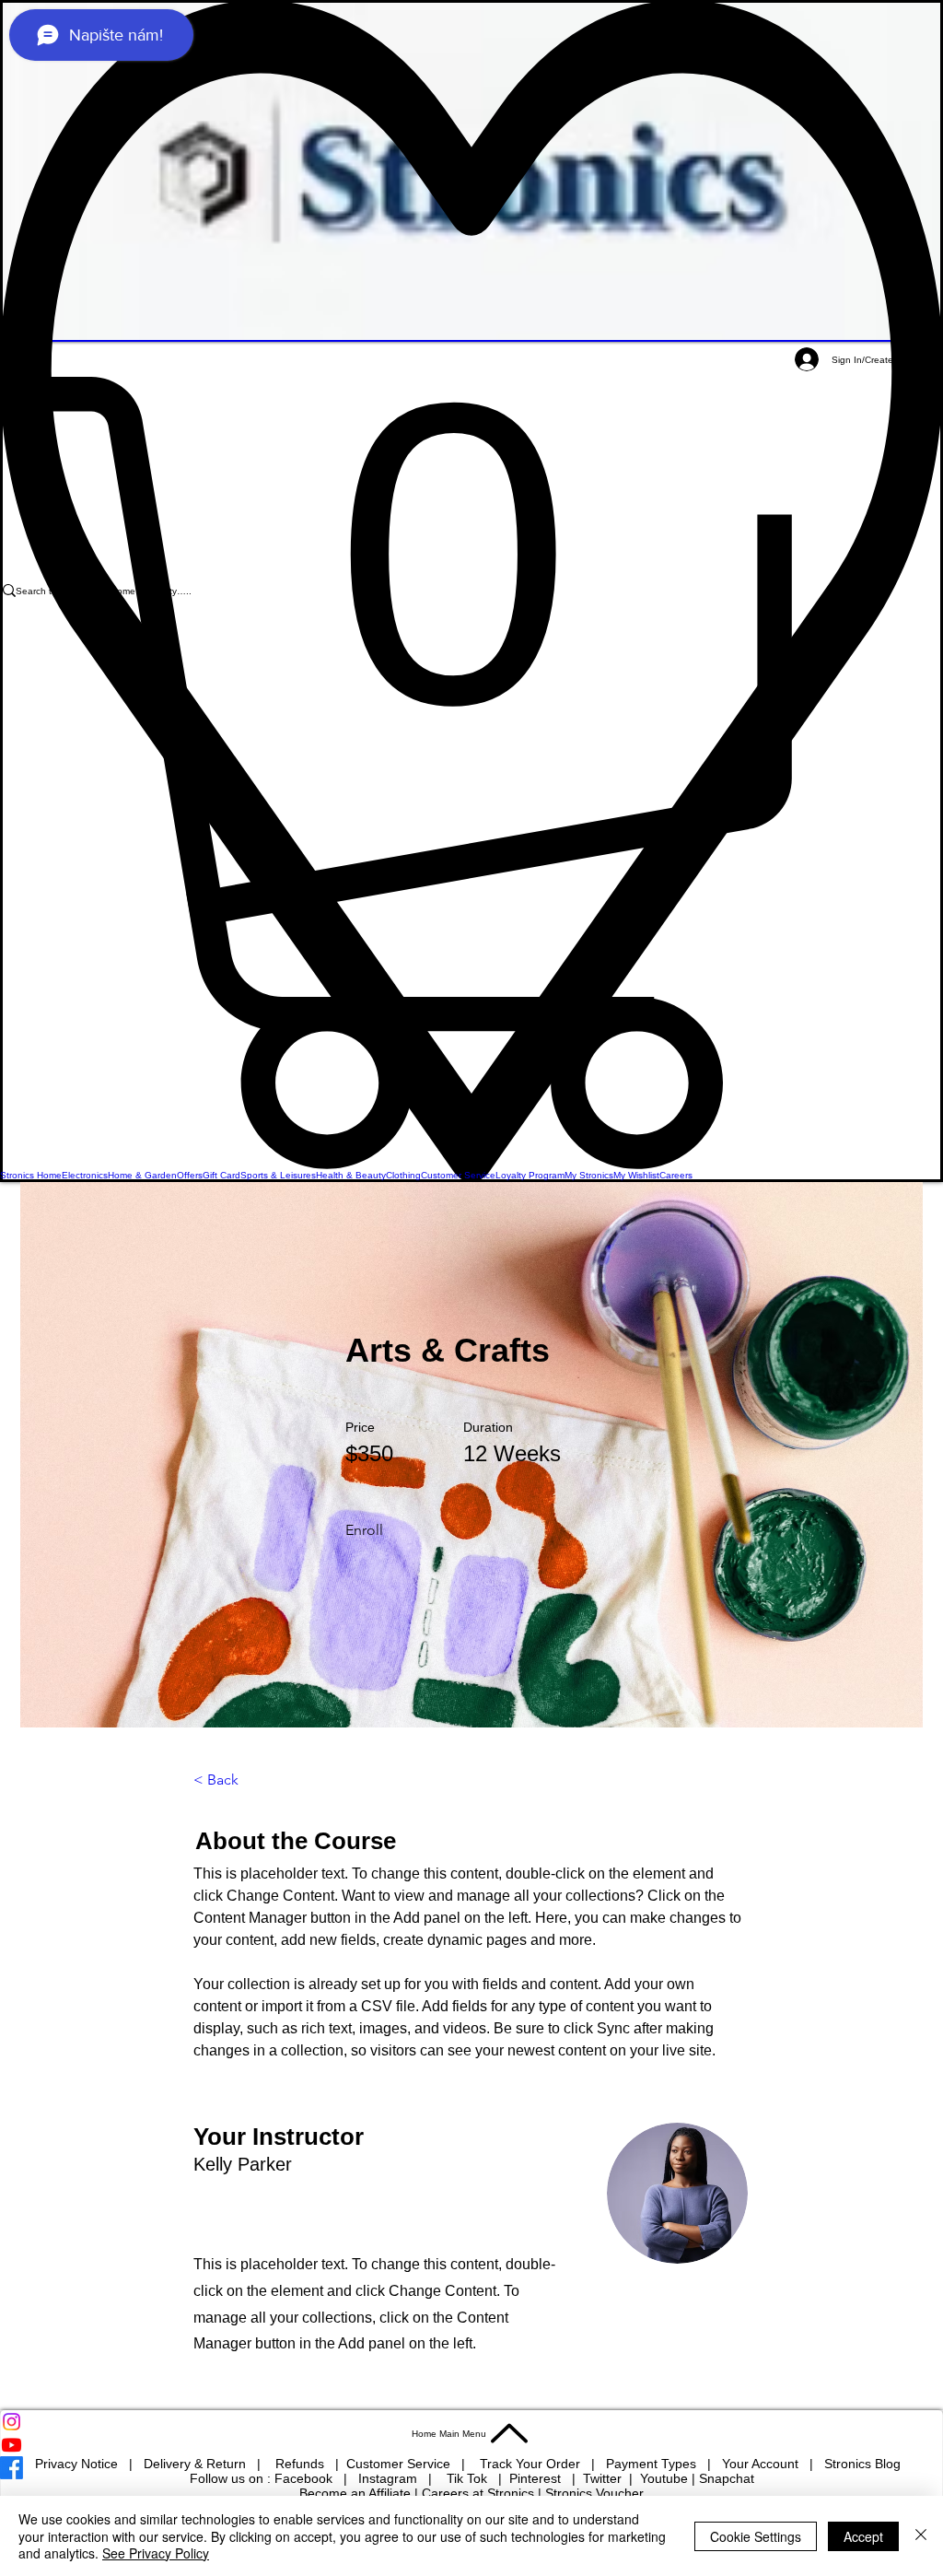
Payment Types (653, 2464)
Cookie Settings (756, 2536)
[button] (471, 773)
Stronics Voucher (594, 2493)
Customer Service (400, 2464)
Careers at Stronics (478, 2493)
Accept (863, 2536)
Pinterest (537, 2478)
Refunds (302, 2464)
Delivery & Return (197, 2464)
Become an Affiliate (355, 2493)
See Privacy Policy (156, 2553)
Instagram (390, 2478)
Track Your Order (530, 2464)
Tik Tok (469, 2478)
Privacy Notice (76, 2464)
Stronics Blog (862, 2464)
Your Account (766, 2464)
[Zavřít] (921, 2536)
